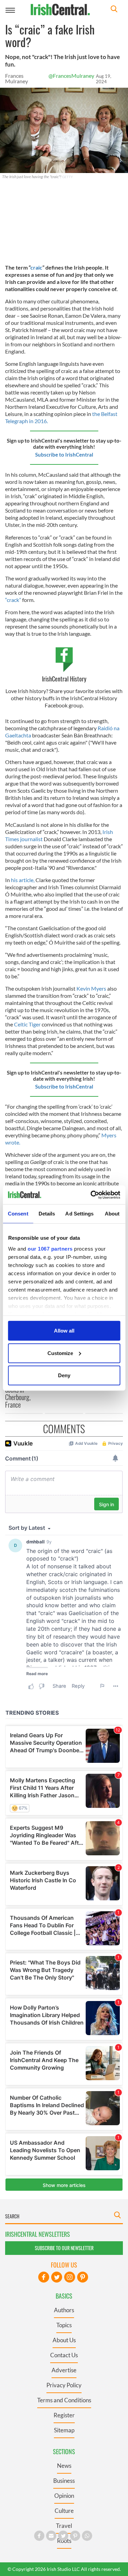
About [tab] (112, 1214)
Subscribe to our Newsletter (64, 2248)
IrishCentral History (64, 679)
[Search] (114, 10)
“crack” (13, 600)
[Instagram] (70, 2277)
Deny (64, 1375)
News (64, 2466)
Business (64, 2481)
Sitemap (64, 2430)
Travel (64, 2526)
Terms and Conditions (64, 2400)
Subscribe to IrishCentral (64, 455)
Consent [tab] (18, 1214)
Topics (64, 2325)
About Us (64, 2340)
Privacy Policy (64, 2385)
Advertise (64, 2370)
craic (36, 267)
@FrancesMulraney (71, 76)
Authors (64, 2310)
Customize (60, 1353)
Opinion (64, 2496)
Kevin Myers (91, 988)
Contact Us (64, 2355)
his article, (23, 880)
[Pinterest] (83, 2277)
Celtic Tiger (27, 1024)
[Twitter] (57, 2277)
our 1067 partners (50, 1248)
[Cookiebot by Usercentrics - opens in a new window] (91, 1195)
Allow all (64, 1331)
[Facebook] (44, 2277)
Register (64, 2415)
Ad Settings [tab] (79, 1214)
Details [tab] (47, 1214)
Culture (64, 2511)
